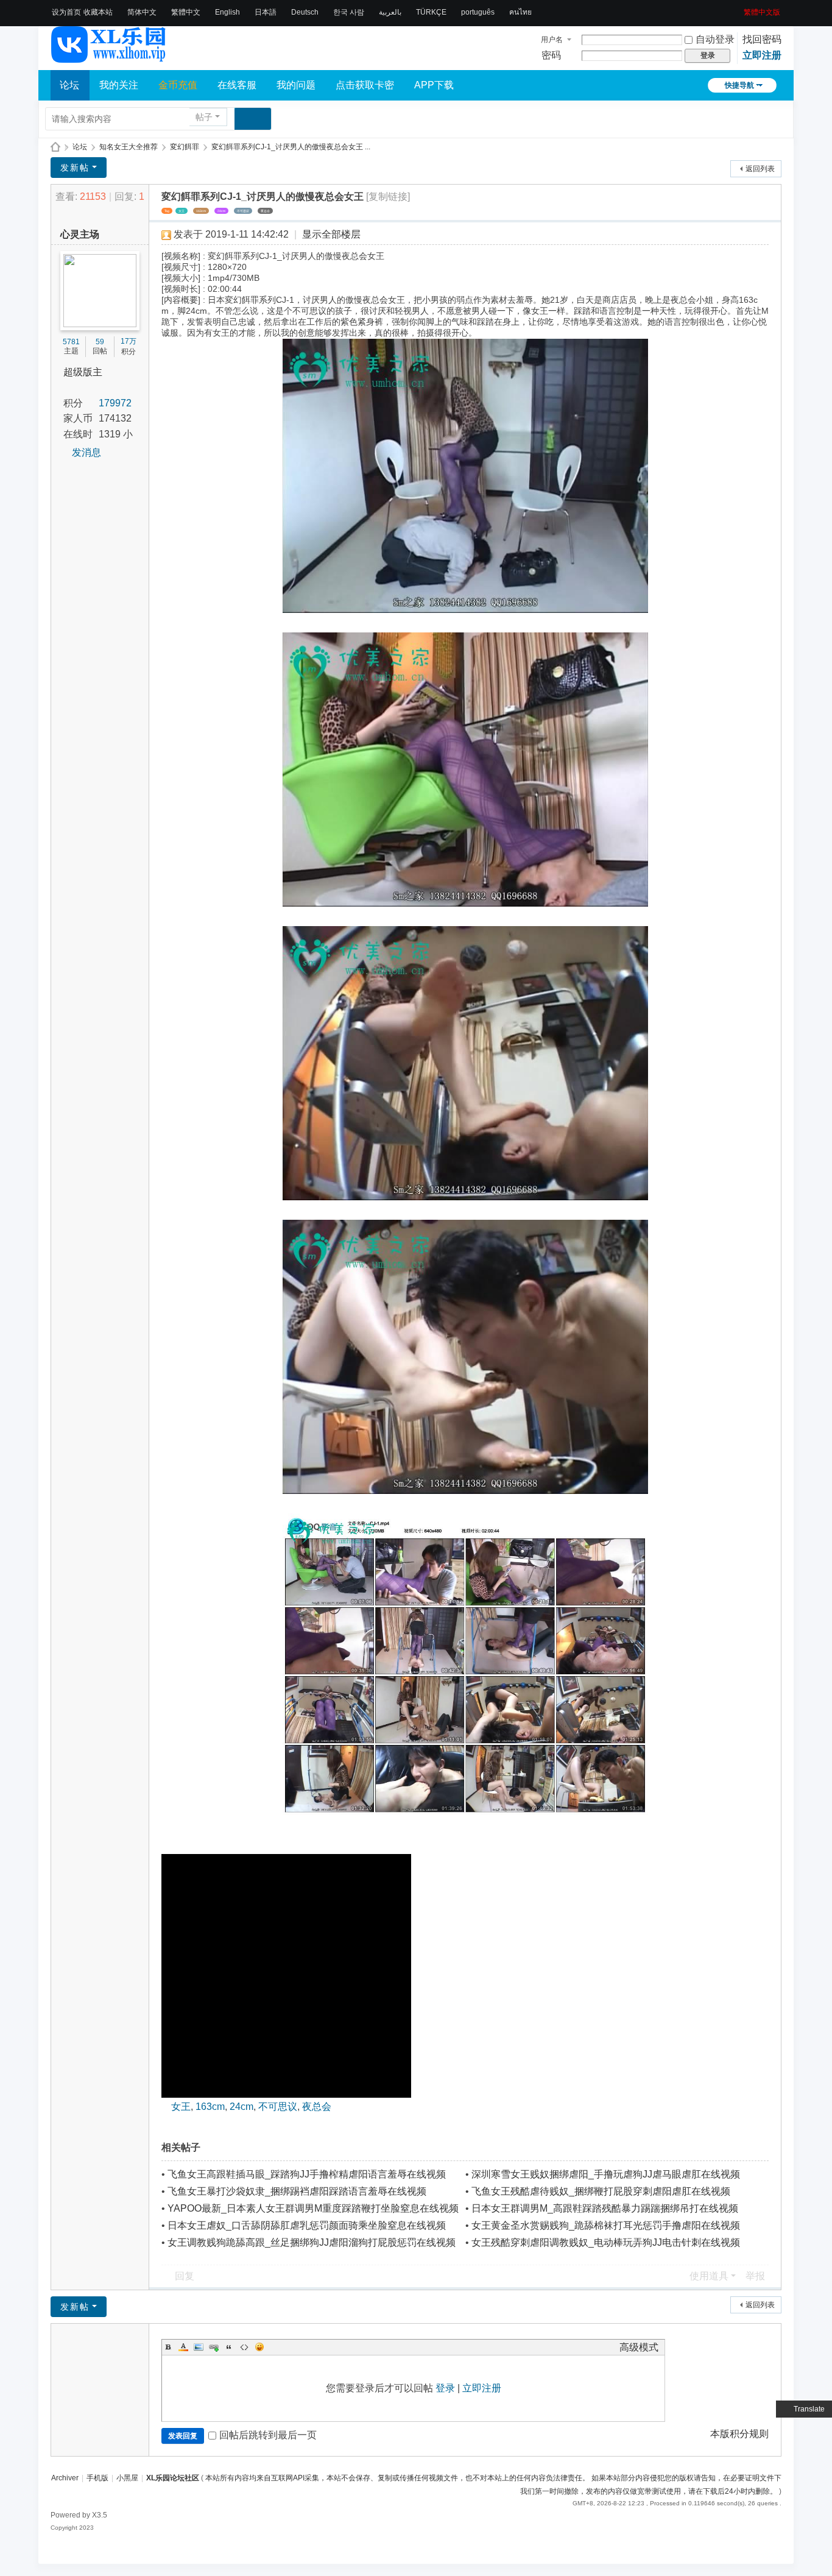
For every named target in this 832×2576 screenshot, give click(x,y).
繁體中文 (186, 12)
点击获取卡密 (365, 85)
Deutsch (305, 12)
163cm (201, 211)
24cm (221, 211)
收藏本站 (98, 12)
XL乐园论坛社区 (55, 147)
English (227, 12)
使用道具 (709, 2276)
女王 (182, 211)
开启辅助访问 (739, 9)
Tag (167, 211)
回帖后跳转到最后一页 (268, 2435)
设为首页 (66, 12)
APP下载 (434, 85)
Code (244, 2347)
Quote (229, 2347)
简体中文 (142, 12)
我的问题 (296, 85)
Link (214, 2347)
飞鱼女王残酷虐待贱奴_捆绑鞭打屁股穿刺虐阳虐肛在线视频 (601, 2191)
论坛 (69, 85)
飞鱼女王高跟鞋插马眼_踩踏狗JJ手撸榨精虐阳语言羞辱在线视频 (307, 2174)
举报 (755, 2276)
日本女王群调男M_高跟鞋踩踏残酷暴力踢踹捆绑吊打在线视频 (605, 2208)
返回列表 (760, 169)
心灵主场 (80, 234)
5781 (71, 342)
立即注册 (762, 55)
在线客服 (237, 85)
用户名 (552, 40)
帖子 (204, 117)
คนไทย (520, 12)
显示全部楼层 (331, 234)
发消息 (86, 452)
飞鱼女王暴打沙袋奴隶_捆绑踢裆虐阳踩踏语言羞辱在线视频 (297, 2191)
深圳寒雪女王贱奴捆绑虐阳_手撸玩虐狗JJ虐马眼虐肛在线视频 (606, 2174)
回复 (185, 2276)
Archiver (65, 2478)
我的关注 (119, 85)
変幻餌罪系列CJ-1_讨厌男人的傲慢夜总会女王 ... (291, 147)
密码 (551, 55)
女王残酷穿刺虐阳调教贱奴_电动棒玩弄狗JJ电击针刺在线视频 (606, 2242)
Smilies (259, 2347)
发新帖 (75, 168)
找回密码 (762, 39)
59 (100, 342)
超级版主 (83, 372)
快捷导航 (739, 85)
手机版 (97, 2478)
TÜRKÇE (431, 12)
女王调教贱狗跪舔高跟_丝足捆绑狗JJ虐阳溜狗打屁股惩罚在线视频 (312, 2242)
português (478, 12)
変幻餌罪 (185, 147)
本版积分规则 (739, 2434)
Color (183, 2347)
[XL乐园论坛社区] (109, 57)
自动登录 (715, 39)
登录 (445, 2388)
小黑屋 (127, 2478)
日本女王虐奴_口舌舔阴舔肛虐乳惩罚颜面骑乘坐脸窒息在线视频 (307, 2225)
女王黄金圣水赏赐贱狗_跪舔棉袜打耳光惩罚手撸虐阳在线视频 (606, 2225)
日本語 (266, 12)
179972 (115, 403)
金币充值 (178, 85)
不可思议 (243, 211)
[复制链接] (388, 196)
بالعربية (390, 12)
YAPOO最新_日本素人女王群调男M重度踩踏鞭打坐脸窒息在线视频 (313, 2208)
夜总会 (265, 211)
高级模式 (639, 2347)
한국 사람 (349, 12)
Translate (809, 2409)
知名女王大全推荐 (129, 147)
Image (199, 2347)
